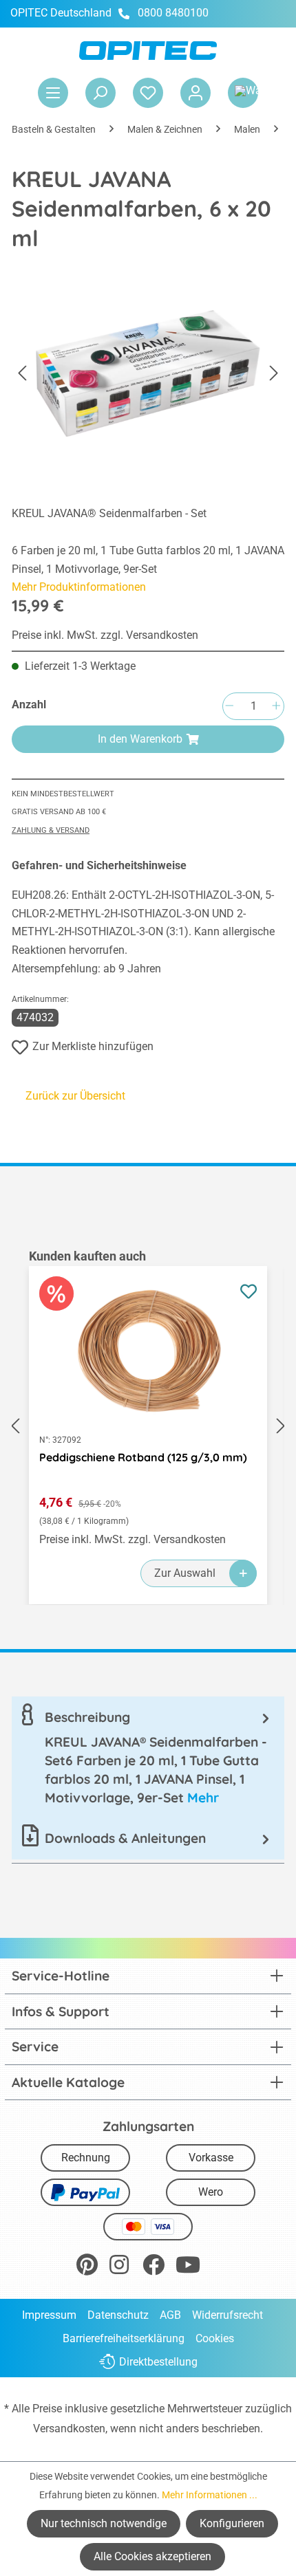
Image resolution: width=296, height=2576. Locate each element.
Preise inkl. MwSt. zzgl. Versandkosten (105, 635)
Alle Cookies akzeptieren (152, 2556)
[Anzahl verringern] (229, 707)
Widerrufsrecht (228, 2315)
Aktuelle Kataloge (68, 2082)
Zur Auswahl (185, 1573)
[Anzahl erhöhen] (276, 707)
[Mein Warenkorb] (243, 93)
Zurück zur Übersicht (75, 1096)
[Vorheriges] (22, 374)
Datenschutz (118, 2315)
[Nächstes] (274, 374)
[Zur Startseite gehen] (148, 51)
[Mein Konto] (195, 93)
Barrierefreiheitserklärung (124, 2338)
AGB (170, 2315)
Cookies (215, 2338)
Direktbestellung (158, 2362)
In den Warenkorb (140, 739)
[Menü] (53, 93)
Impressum (49, 2315)
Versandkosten (69, 2428)
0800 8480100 (173, 13)
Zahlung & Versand (51, 830)
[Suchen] (101, 93)
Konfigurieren (232, 2523)
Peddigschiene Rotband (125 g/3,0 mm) (143, 1457)
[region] (148, 1426)
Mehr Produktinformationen (79, 587)
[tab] (148, 1757)
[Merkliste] (148, 93)
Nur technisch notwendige (104, 2523)
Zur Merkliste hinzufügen (93, 1046)
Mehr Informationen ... (210, 2495)
